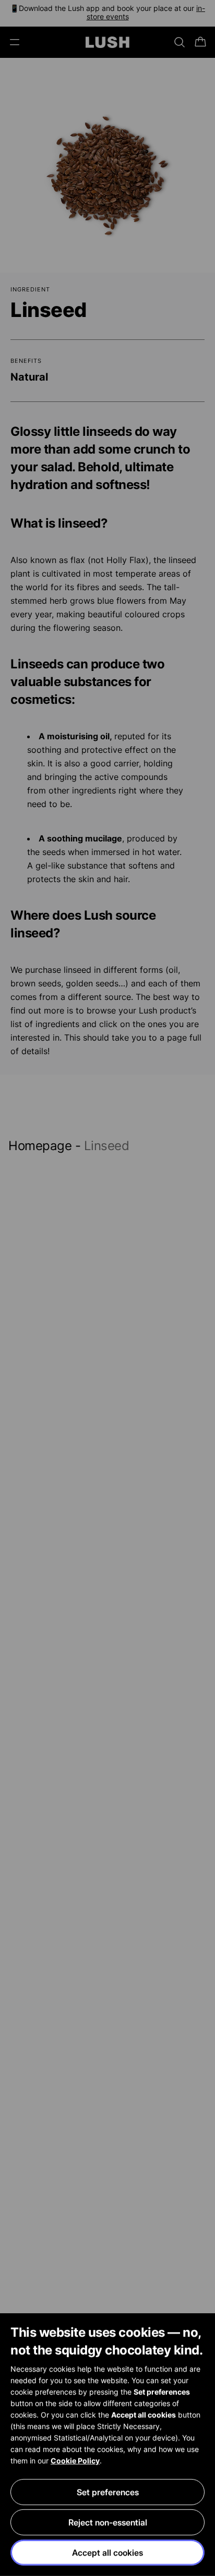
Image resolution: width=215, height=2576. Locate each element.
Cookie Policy (75, 2461)
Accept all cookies (107, 2553)
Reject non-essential (108, 2522)
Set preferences (108, 2492)
